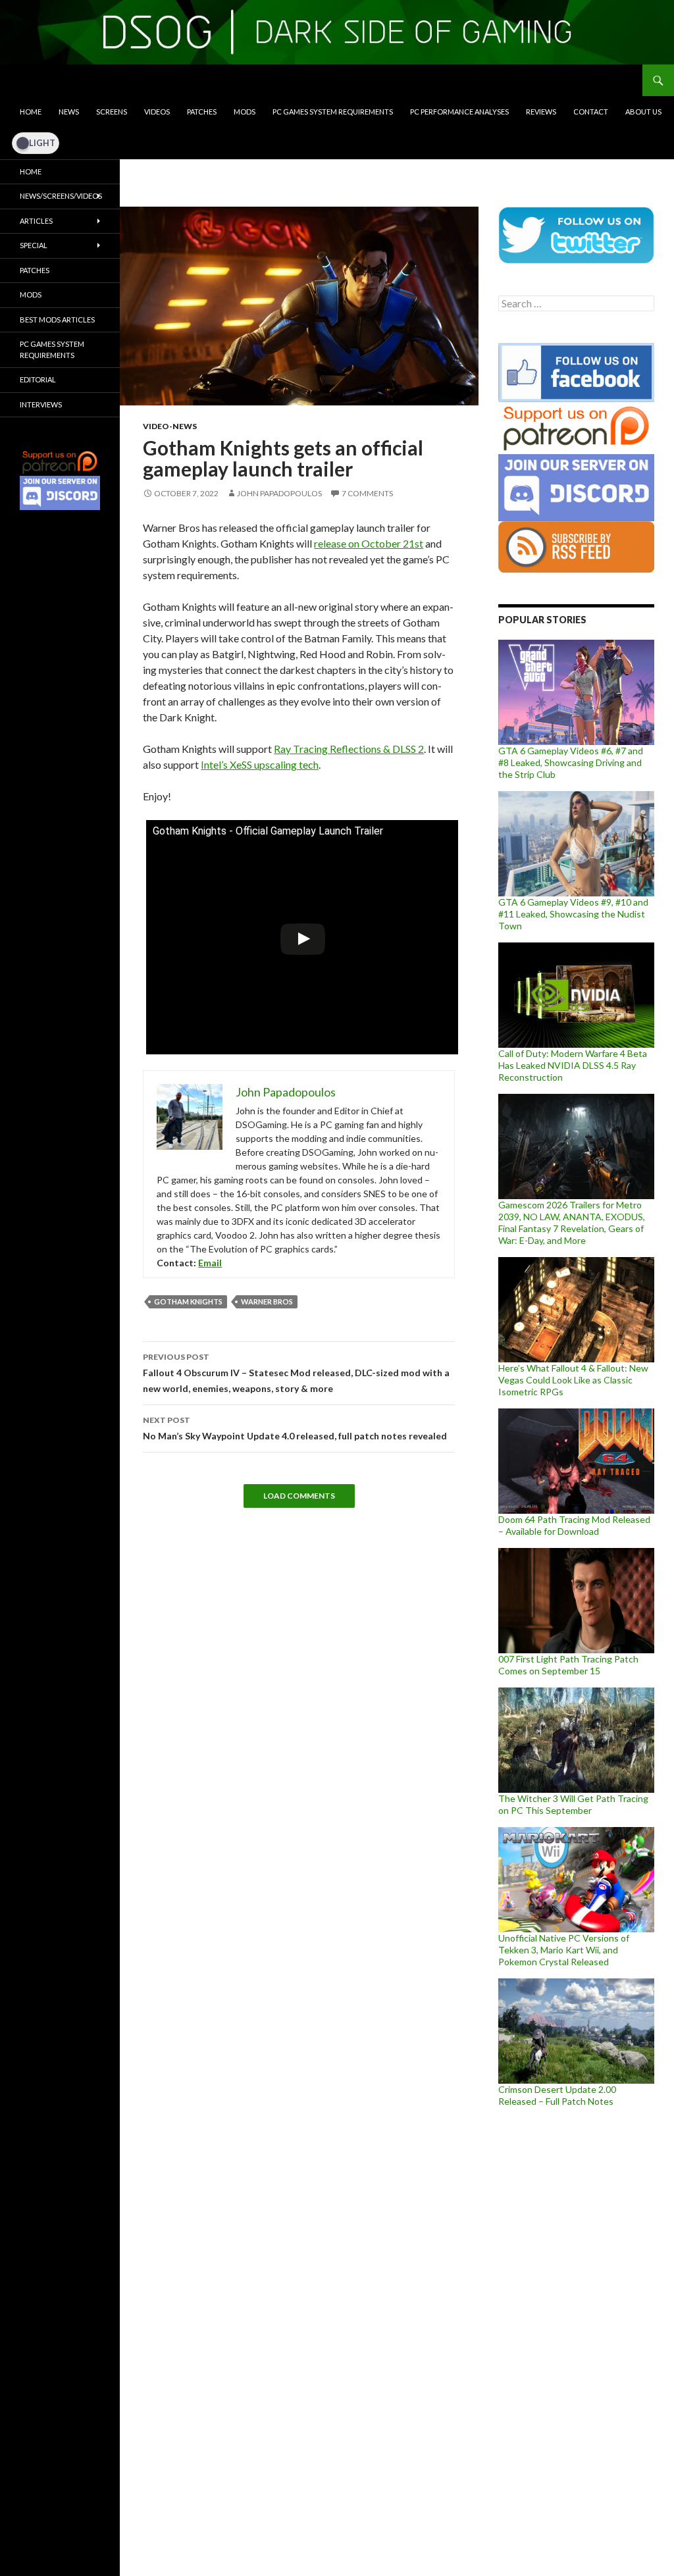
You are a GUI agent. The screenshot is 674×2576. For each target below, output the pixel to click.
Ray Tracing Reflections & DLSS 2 (349, 749)
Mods (245, 112)
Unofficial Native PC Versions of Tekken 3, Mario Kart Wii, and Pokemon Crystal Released (564, 1950)
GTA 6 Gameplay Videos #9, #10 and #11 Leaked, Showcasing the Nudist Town (573, 914)
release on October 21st (369, 543)
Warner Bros (267, 1301)
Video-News (170, 426)
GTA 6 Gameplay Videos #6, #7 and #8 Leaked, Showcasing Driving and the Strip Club (571, 762)
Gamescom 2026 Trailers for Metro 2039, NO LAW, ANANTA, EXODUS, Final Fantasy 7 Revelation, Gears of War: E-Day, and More (572, 1223)
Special (34, 245)
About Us (643, 112)
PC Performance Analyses (459, 112)
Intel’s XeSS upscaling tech (260, 764)
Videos (157, 112)
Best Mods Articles (57, 320)
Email (210, 1263)
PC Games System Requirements (333, 112)
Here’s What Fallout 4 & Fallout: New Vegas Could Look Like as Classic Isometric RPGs (573, 1380)
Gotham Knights (188, 1301)
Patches (202, 112)
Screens (112, 112)
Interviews (41, 404)
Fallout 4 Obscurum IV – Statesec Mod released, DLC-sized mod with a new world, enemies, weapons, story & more (296, 1373)
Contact (591, 112)
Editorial (38, 379)
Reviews (541, 112)
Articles (36, 221)
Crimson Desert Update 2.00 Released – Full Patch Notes (557, 2095)
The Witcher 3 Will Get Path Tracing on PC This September (573, 1804)
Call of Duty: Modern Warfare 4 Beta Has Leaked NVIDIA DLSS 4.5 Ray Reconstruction (573, 1065)
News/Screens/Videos (61, 196)
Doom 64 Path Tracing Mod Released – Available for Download (574, 1525)
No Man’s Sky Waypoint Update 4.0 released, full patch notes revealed (295, 1428)
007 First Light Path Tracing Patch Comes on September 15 (568, 1665)
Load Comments (299, 1496)
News (69, 112)
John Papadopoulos (279, 493)
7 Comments (367, 493)
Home (31, 112)
